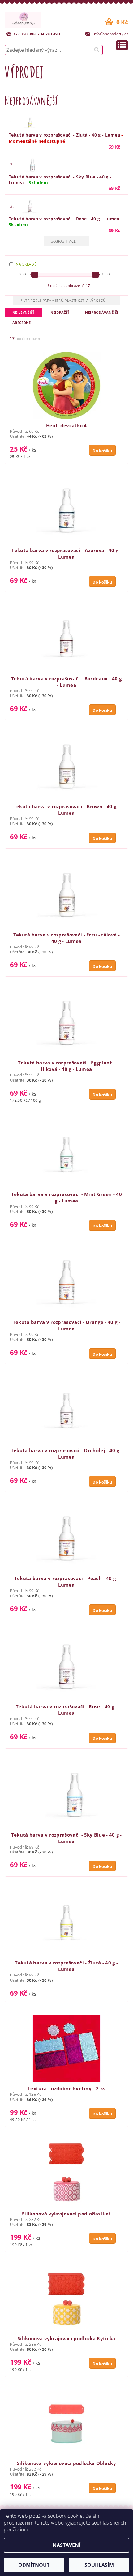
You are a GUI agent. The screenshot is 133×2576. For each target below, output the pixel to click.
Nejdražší (60, 312)
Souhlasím (99, 2565)
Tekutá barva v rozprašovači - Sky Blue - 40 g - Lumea (60, 180)
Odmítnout (34, 2565)
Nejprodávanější (102, 312)
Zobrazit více (64, 241)
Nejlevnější (23, 312)
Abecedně (22, 323)
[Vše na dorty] (23, 19)
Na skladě (26, 264)
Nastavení (66, 2545)
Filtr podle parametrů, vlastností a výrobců (63, 300)
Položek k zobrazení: (69, 286)
